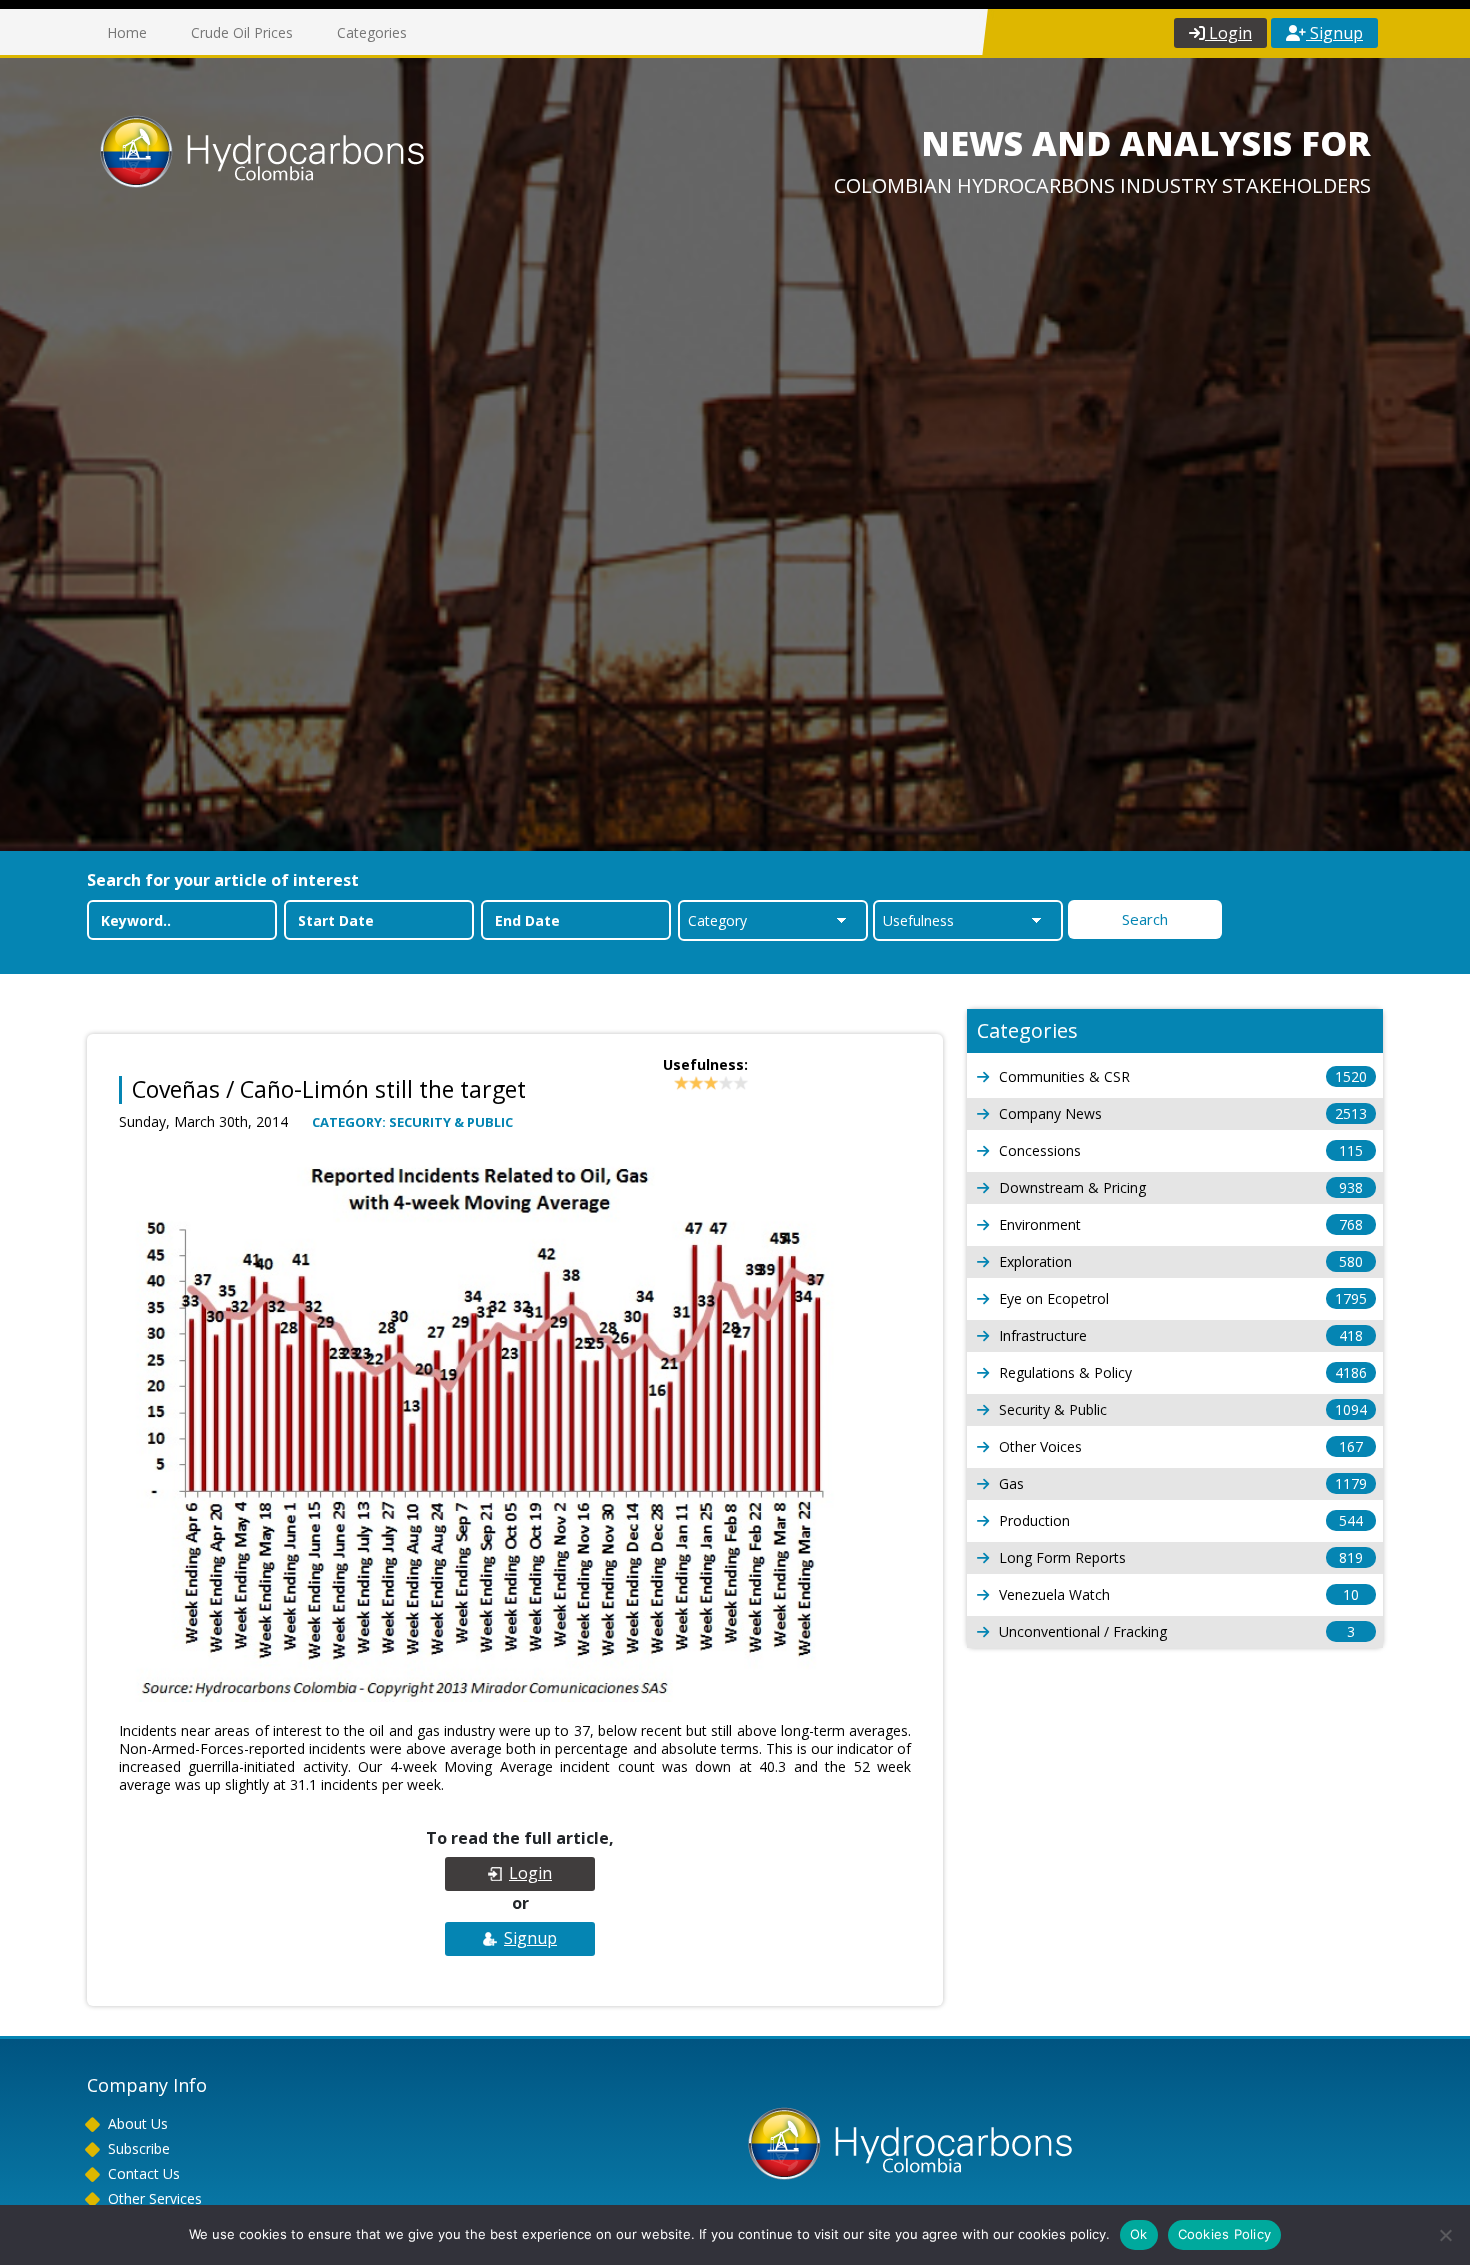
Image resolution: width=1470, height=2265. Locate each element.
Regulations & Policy (1183, 1372)
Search (1145, 919)
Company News (1183, 1113)
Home (127, 32)
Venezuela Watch (1179, 1594)
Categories (372, 32)
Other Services (155, 2198)
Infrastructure (1181, 1335)
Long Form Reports (1181, 1557)
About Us (138, 2123)
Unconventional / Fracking (1177, 1631)
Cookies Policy (1225, 2234)
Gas (1183, 1483)
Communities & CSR (1183, 1076)
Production (1181, 1520)
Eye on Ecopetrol (1183, 1298)
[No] (1445, 2235)
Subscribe (139, 2148)
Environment (1181, 1224)
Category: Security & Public (412, 1122)
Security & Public (1183, 1409)
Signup (1334, 33)
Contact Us (144, 2173)
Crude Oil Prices (242, 32)
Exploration (1181, 1261)
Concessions (1181, 1150)
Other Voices (1181, 1446)
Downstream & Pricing (1181, 1187)
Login (1228, 33)
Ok (1139, 2234)
